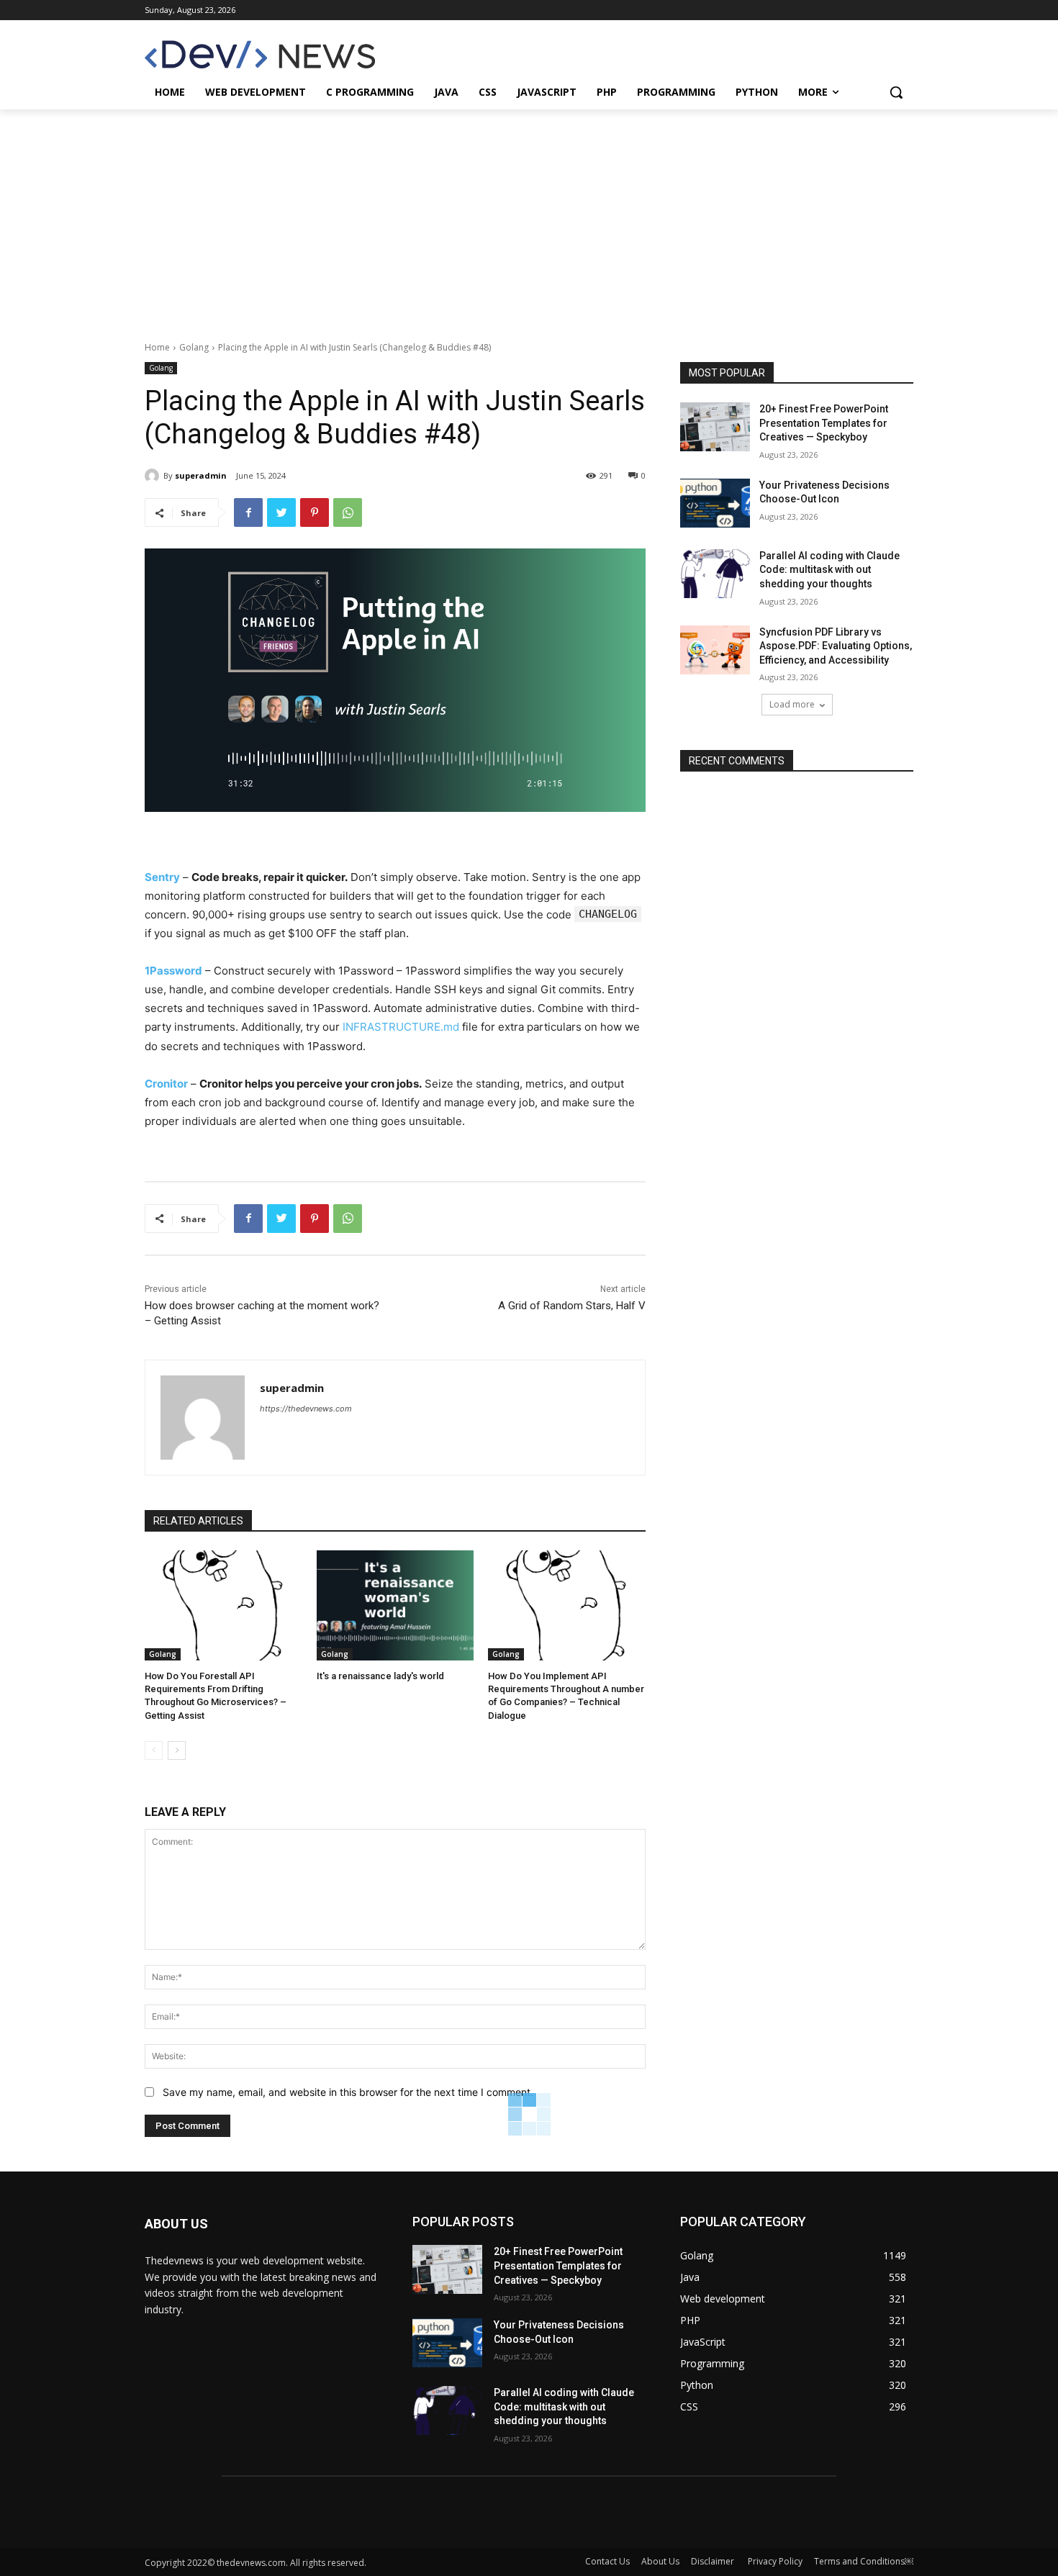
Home (157, 347)
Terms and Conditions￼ (864, 2561)
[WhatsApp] (348, 512)
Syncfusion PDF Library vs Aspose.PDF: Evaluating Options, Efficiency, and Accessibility (836, 646)
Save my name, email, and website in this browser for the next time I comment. (348, 2092)
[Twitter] (281, 512)
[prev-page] (154, 1750)
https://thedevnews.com (306, 1409)
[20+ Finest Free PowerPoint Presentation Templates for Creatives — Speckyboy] (715, 427)
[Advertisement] (529, 217)
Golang (194, 347)
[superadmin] (154, 476)
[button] (896, 92)
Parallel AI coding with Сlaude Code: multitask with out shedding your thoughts (829, 570)
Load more (792, 704)
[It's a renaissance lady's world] (395, 1605)
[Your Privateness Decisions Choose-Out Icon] (715, 503)
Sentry (162, 877)
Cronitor (166, 1084)
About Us (660, 2561)
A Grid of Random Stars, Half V (572, 1306)
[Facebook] (248, 512)
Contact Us (607, 2561)
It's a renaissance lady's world (380, 1676)
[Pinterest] (315, 512)
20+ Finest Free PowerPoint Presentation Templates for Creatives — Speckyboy (824, 423)
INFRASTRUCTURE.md (401, 1027)
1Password (173, 971)
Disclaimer (714, 2561)
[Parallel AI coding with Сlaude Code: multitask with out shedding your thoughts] (715, 574)
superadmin (201, 475)
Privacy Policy (775, 2561)
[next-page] (177, 1750)
